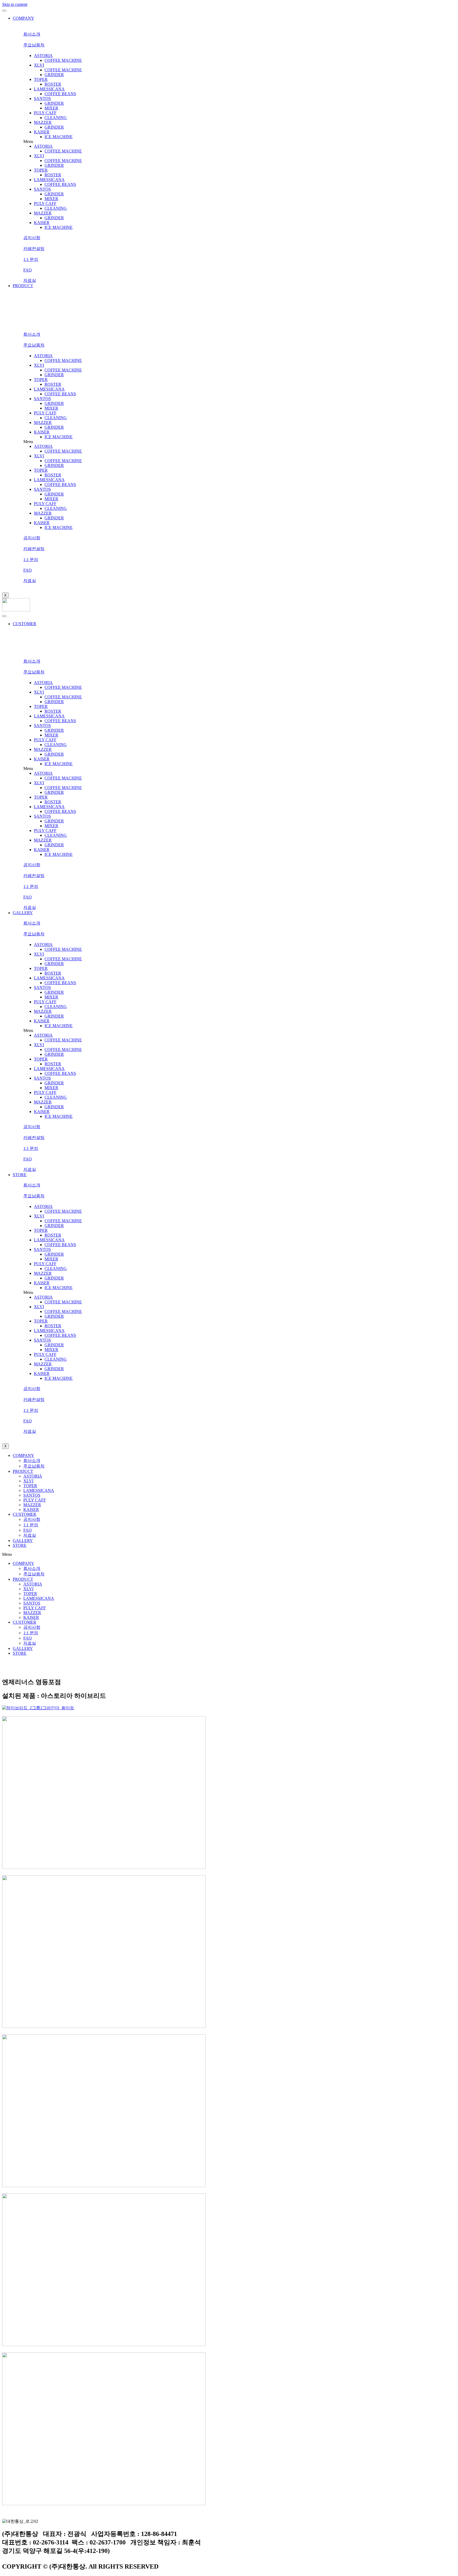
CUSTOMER (25, 624)
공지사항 (32, 1519)
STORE (20, 1175)
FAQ (28, 1530)
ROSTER (53, 84)
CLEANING (56, 118)
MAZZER (43, 122)
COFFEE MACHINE (63, 60)
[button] (32, 34)
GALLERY (23, 913)
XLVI (39, 65)
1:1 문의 (31, 1525)
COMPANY (23, 18)
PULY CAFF (45, 113)
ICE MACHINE (59, 137)
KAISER (42, 132)
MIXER (51, 108)
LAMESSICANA (49, 89)
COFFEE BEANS (60, 94)
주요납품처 (34, 1466)
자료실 (30, 1535)
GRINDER (54, 75)
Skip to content (15, 4)
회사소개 (32, 1460)
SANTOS (42, 98)
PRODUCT (23, 286)
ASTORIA (43, 56)
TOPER (41, 79)
